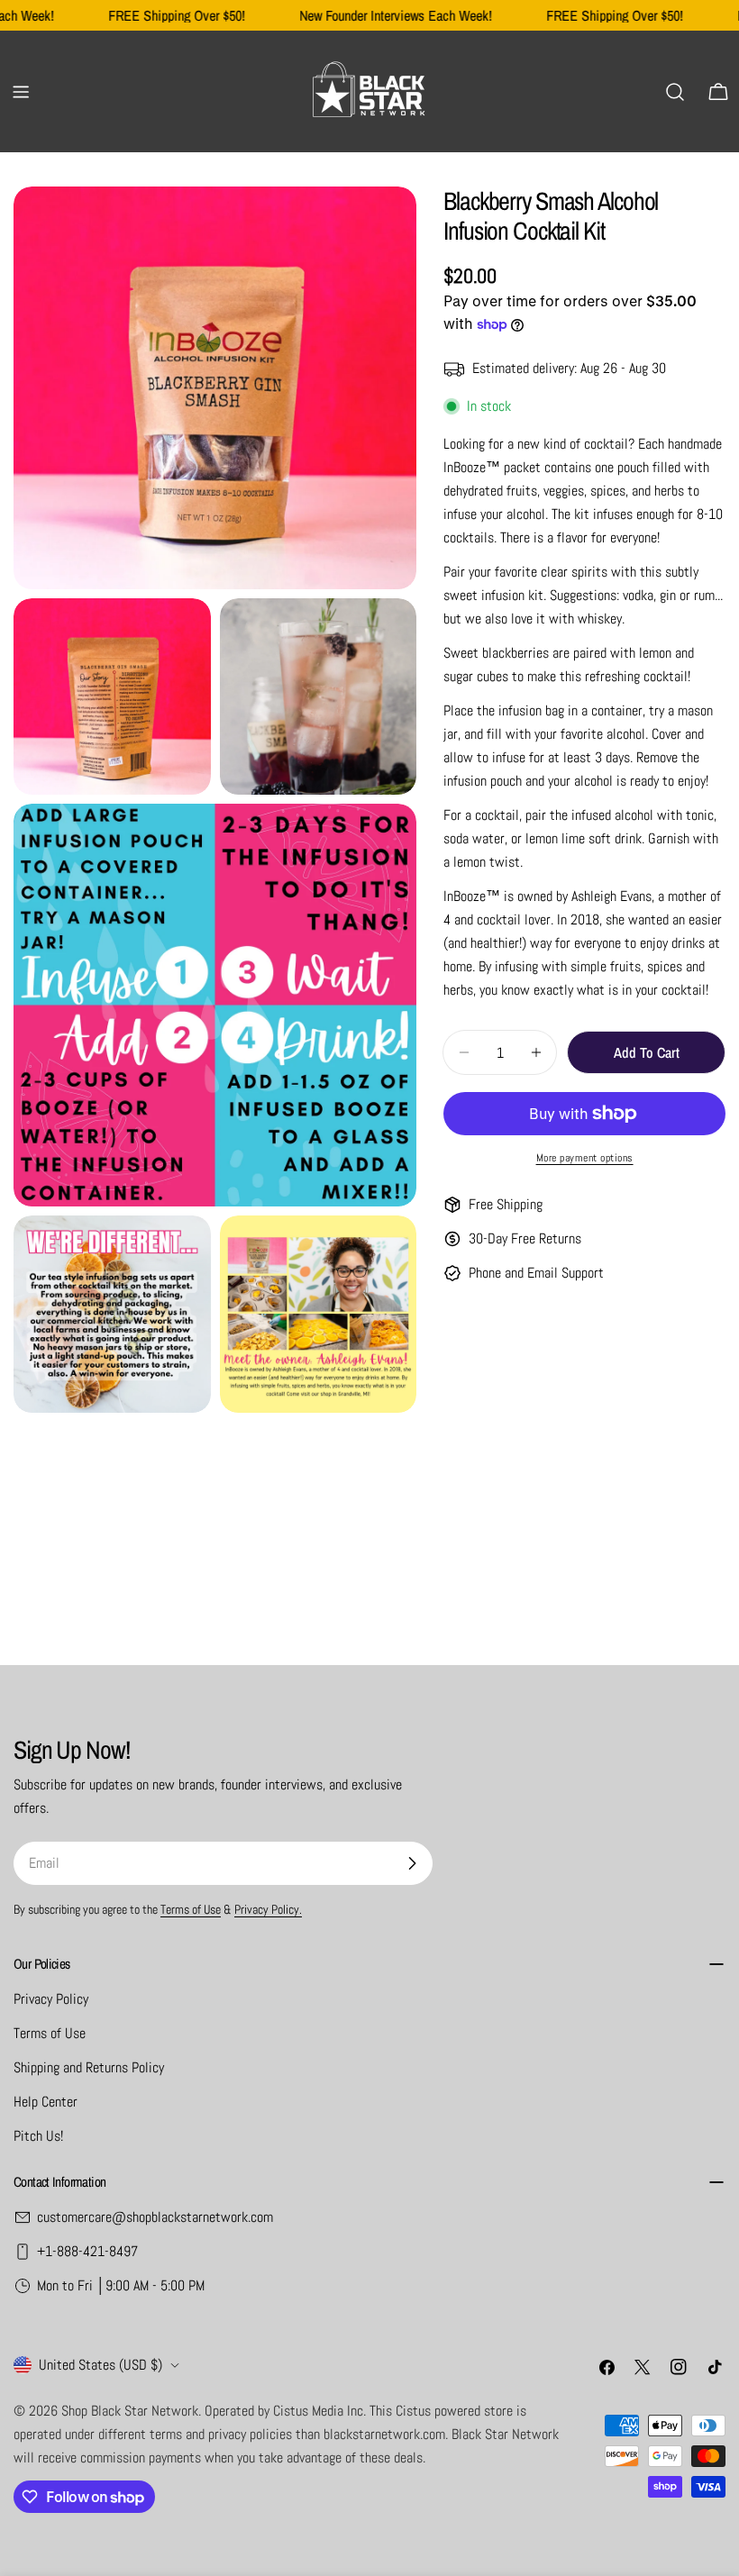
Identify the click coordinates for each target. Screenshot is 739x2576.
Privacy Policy (51, 1999)
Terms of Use (191, 1909)
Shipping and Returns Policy (89, 2067)
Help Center (46, 2102)
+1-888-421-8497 (87, 2251)
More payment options (585, 1158)
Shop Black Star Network (130, 2411)
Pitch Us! (38, 2136)
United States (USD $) (100, 2365)
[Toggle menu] (21, 92)
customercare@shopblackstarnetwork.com (155, 2217)
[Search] (675, 92)
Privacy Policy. (268, 1909)
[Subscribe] (412, 1863)
